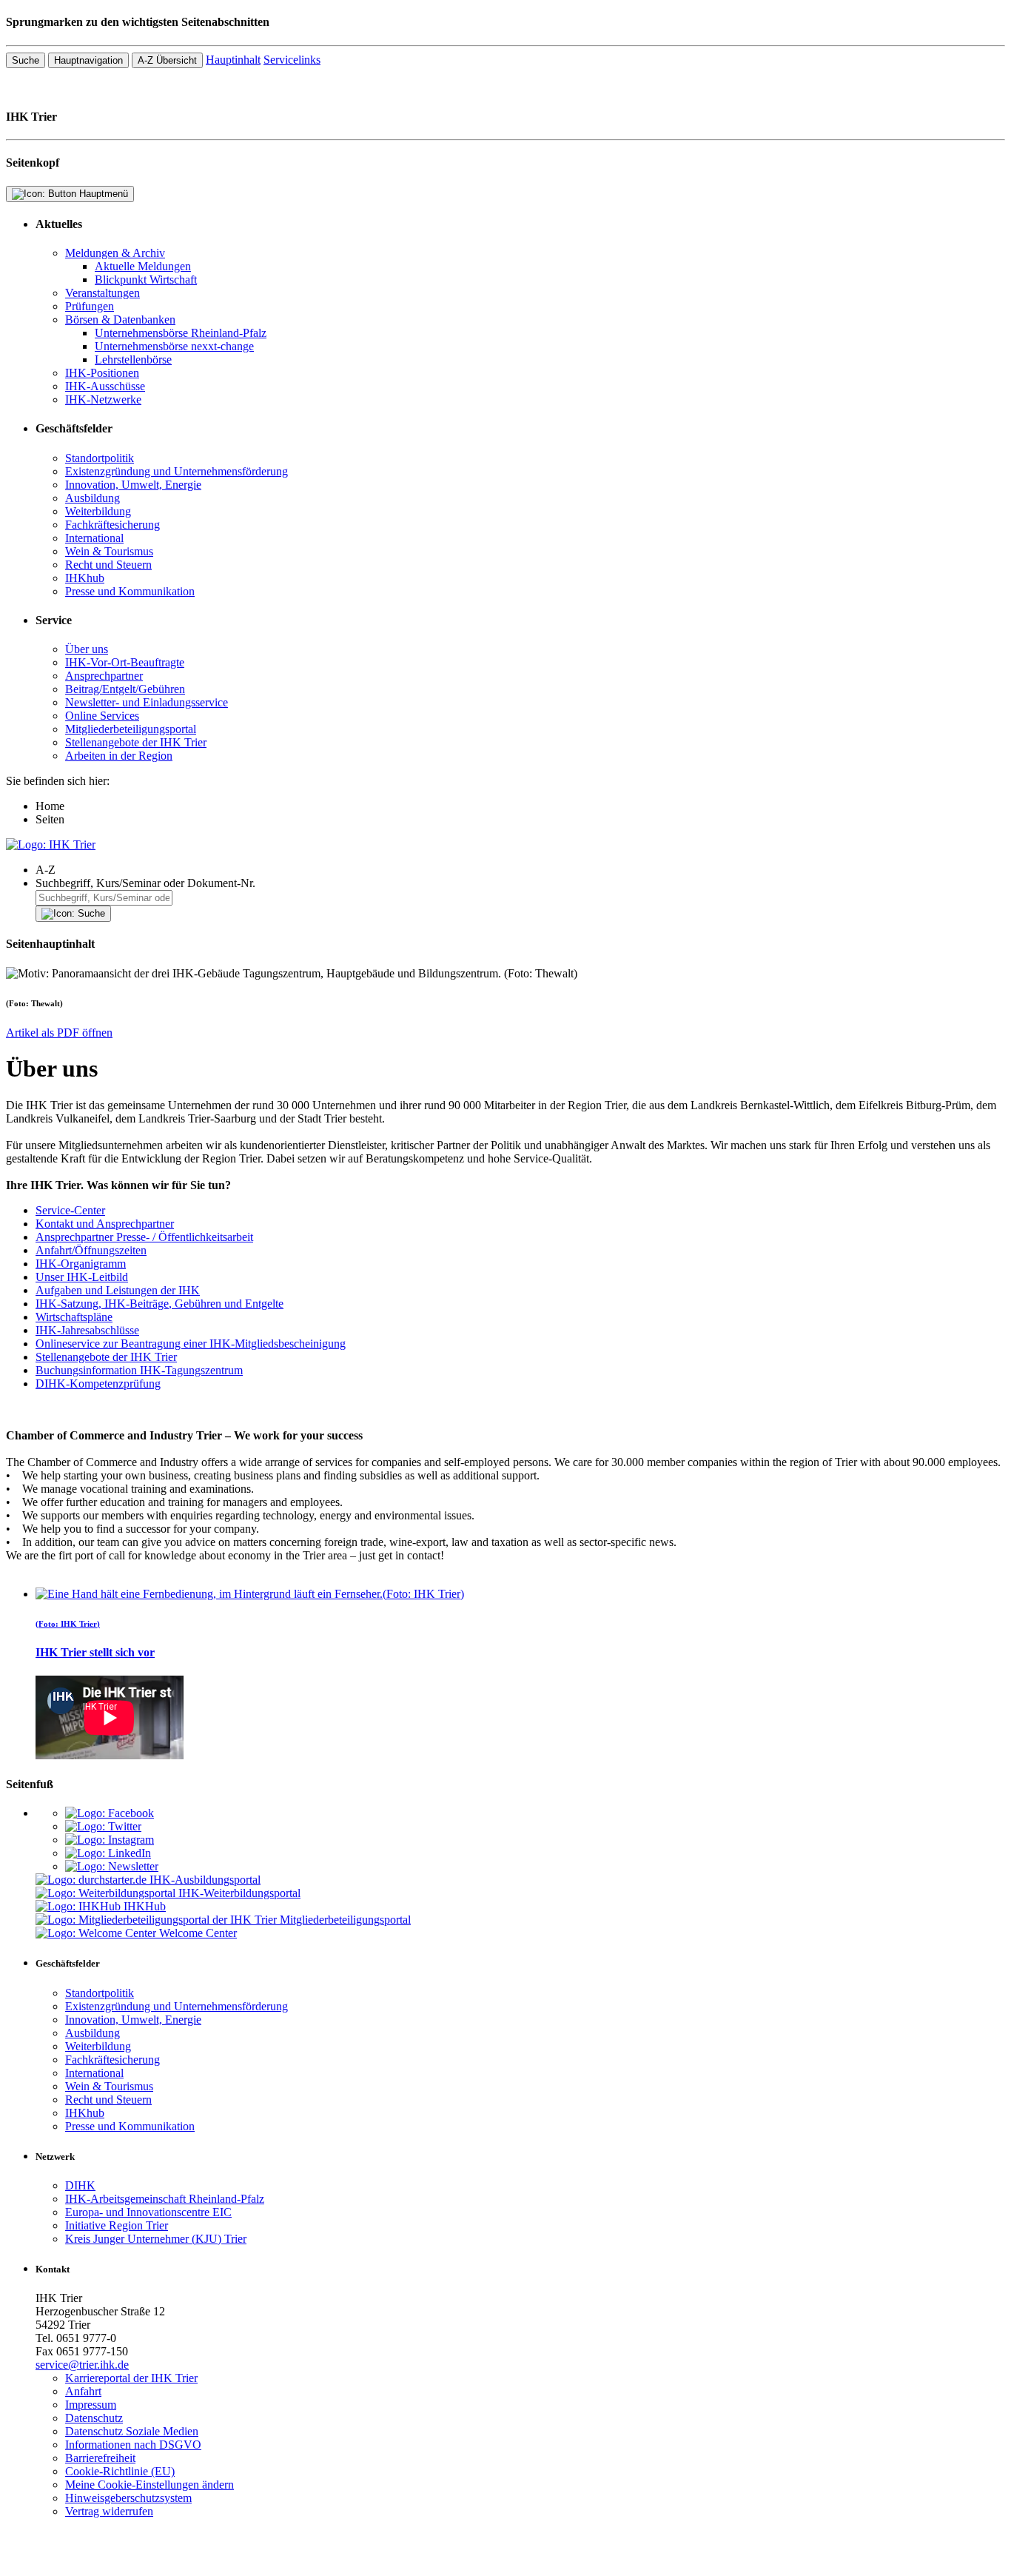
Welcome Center (198, 1933)
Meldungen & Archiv (115, 253)
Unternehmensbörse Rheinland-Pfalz (181, 333)
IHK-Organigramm (81, 1264)
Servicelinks (292, 60)
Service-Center (70, 1210)
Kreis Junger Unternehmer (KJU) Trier (156, 2239)
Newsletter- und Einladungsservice (147, 702)
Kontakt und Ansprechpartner (105, 1224)
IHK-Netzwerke (103, 399)
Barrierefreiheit (100, 2458)
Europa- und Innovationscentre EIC (148, 2212)
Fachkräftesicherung (112, 525)
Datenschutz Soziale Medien (132, 2431)
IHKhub (85, 578)
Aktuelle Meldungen (143, 266)
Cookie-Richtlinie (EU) (120, 2471)
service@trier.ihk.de (82, 2365)
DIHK (80, 2185)
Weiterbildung (98, 511)
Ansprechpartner (104, 676)
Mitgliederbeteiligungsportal (131, 729)
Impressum (91, 2405)
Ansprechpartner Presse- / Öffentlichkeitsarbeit (144, 1237)
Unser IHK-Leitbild (82, 1277)
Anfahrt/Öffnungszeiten (91, 1250)
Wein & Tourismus (109, 551)
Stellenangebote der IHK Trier (136, 742)
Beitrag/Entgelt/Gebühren (125, 689)
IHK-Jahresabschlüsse (87, 1330)
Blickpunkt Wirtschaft (146, 280)
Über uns (87, 649)
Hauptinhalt (233, 60)
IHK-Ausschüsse (105, 386)
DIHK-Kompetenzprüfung (98, 1384)
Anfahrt (83, 2391)
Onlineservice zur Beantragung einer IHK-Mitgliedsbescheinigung (191, 1344)
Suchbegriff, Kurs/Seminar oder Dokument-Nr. (145, 883)
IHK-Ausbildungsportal (205, 1880)
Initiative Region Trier (117, 2225)
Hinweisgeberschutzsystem (128, 2498)
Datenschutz (94, 2418)
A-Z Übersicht (167, 60)
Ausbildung (93, 498)
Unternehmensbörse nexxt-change (174, 346)
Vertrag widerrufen (109, 2511)
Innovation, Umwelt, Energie (133, 485)
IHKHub (145, 1906)
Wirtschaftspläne (74, 1317)
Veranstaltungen (103, 293)
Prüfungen (90, 306)
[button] (520, 870)
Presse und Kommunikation (130, 591)
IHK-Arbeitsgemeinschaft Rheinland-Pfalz (165, 2199)
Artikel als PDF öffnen (59, 1033)
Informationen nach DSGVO (133, 2445)
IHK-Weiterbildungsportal (239, 1893)
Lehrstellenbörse (133, 359)
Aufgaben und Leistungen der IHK (118, 1290)
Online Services (102, 716)
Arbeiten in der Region (119, 756)
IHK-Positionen (102, 373)
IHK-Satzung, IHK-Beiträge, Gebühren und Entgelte (159, 1304)
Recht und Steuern (108, 565)
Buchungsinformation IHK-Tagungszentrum (139, 1370)
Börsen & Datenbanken (120, 320)
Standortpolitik (100, 458)
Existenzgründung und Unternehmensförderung (177, 471)
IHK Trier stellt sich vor (95, 1652)
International (94, 538)
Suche (26, 60)
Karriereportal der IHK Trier (131, 2378)
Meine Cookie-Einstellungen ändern (150, 2485)
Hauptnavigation (88, 60)
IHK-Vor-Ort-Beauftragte (125, 662)
